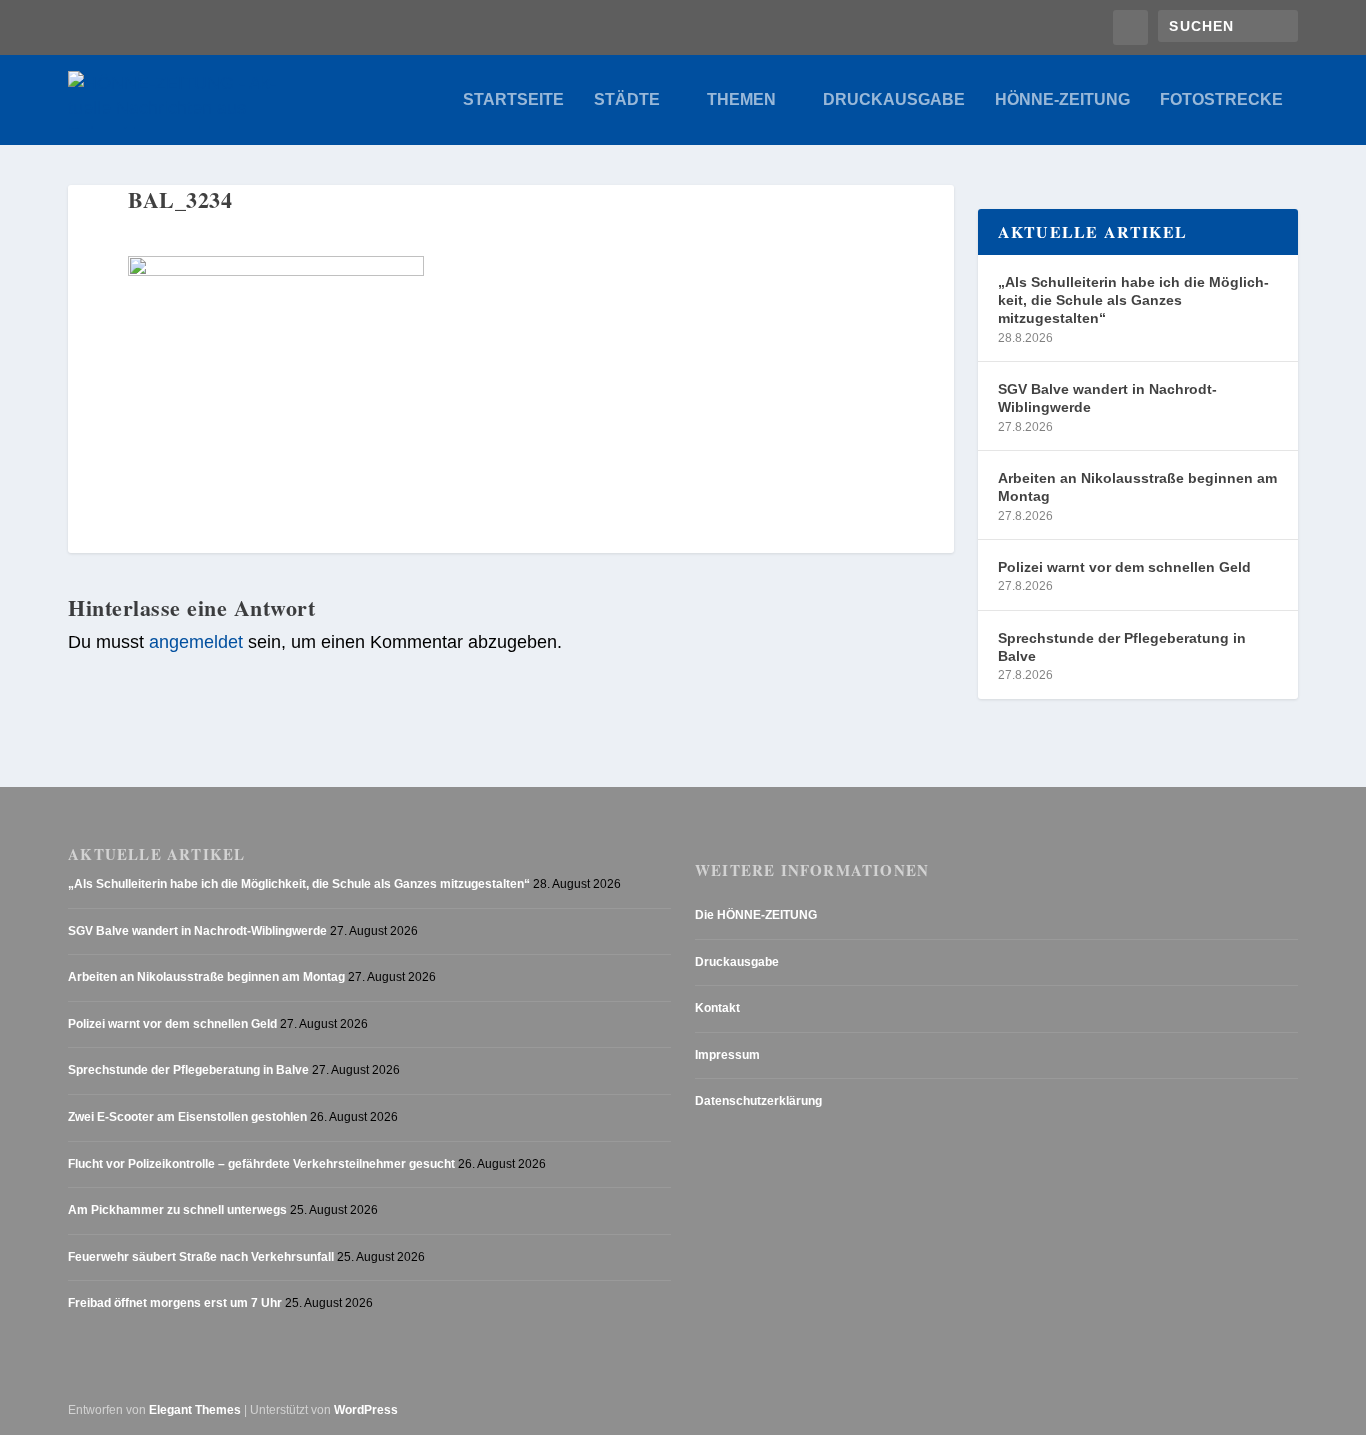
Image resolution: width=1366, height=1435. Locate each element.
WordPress (366, 1410)
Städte (627, 100)
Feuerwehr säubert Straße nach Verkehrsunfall (201, 1257)
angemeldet (196, 642)
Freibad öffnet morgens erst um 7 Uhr (175, 1303)
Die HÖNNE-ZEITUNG (756, 915)
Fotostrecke (1221, 100)
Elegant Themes (195, 1410)
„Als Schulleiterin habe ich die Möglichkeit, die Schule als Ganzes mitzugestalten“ (1133, 300)
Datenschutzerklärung (758, 1101)
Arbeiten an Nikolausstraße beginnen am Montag (1137, 487)
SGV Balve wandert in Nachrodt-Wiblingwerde (1107, 398)
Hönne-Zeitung (1062, 100)
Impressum (727, 1055)
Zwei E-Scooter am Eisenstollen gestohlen (187, 1117)
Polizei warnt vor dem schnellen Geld (1124, 567)
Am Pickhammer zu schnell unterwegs (177, 1210)
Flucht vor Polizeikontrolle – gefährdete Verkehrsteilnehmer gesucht (261, 1164)
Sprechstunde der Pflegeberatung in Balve (1122, 647)
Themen (741, 100)
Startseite (513, 100)
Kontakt (717, 1008)
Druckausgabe (894, 100)
